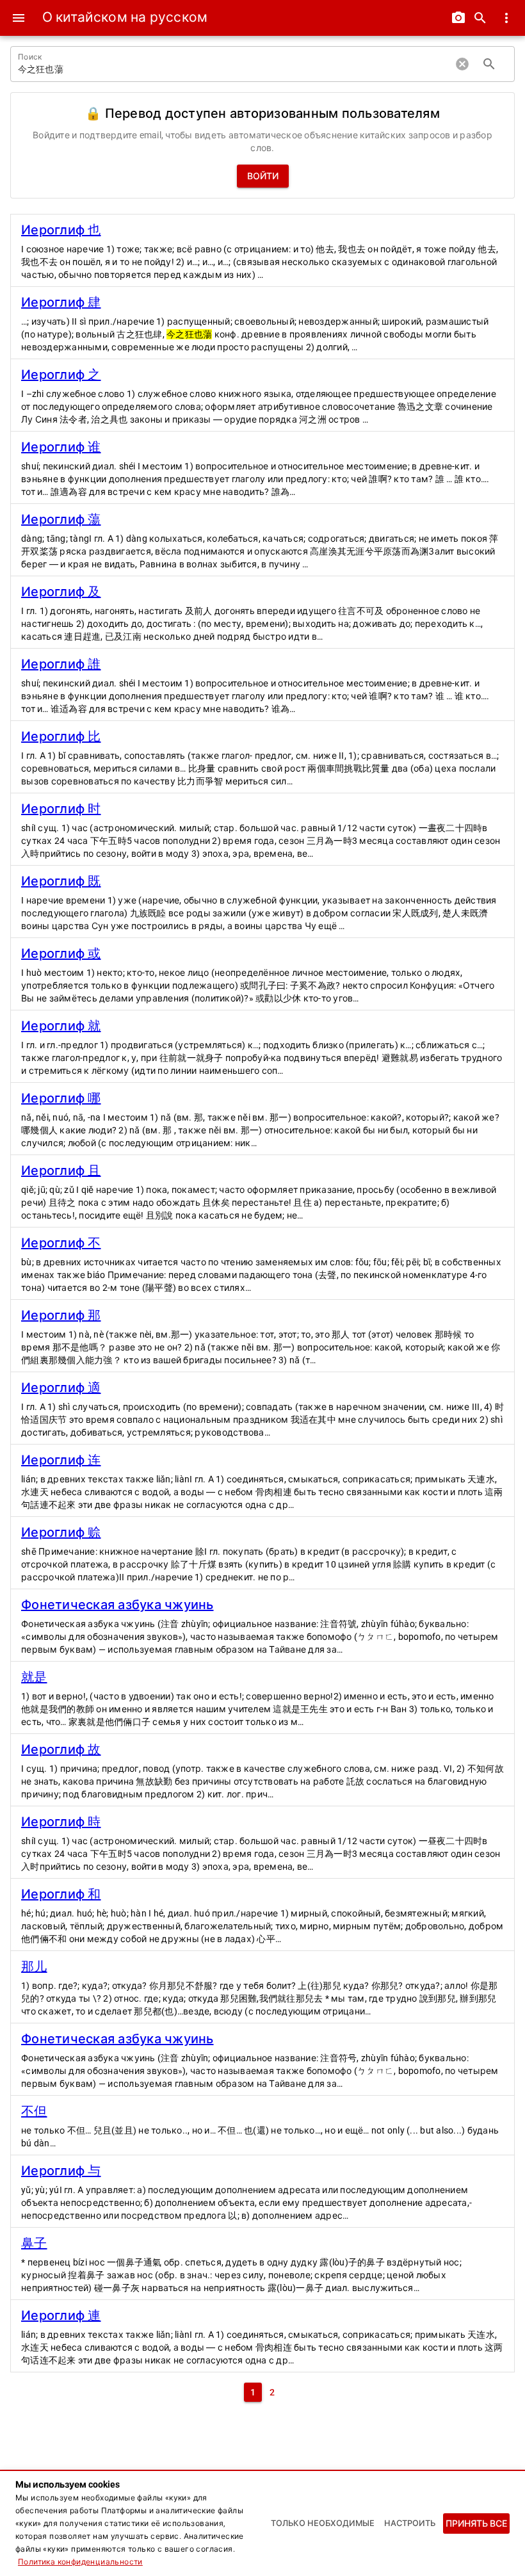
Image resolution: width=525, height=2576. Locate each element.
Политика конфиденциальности (80, 2562)
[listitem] (262, 250)
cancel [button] (462, 64)
